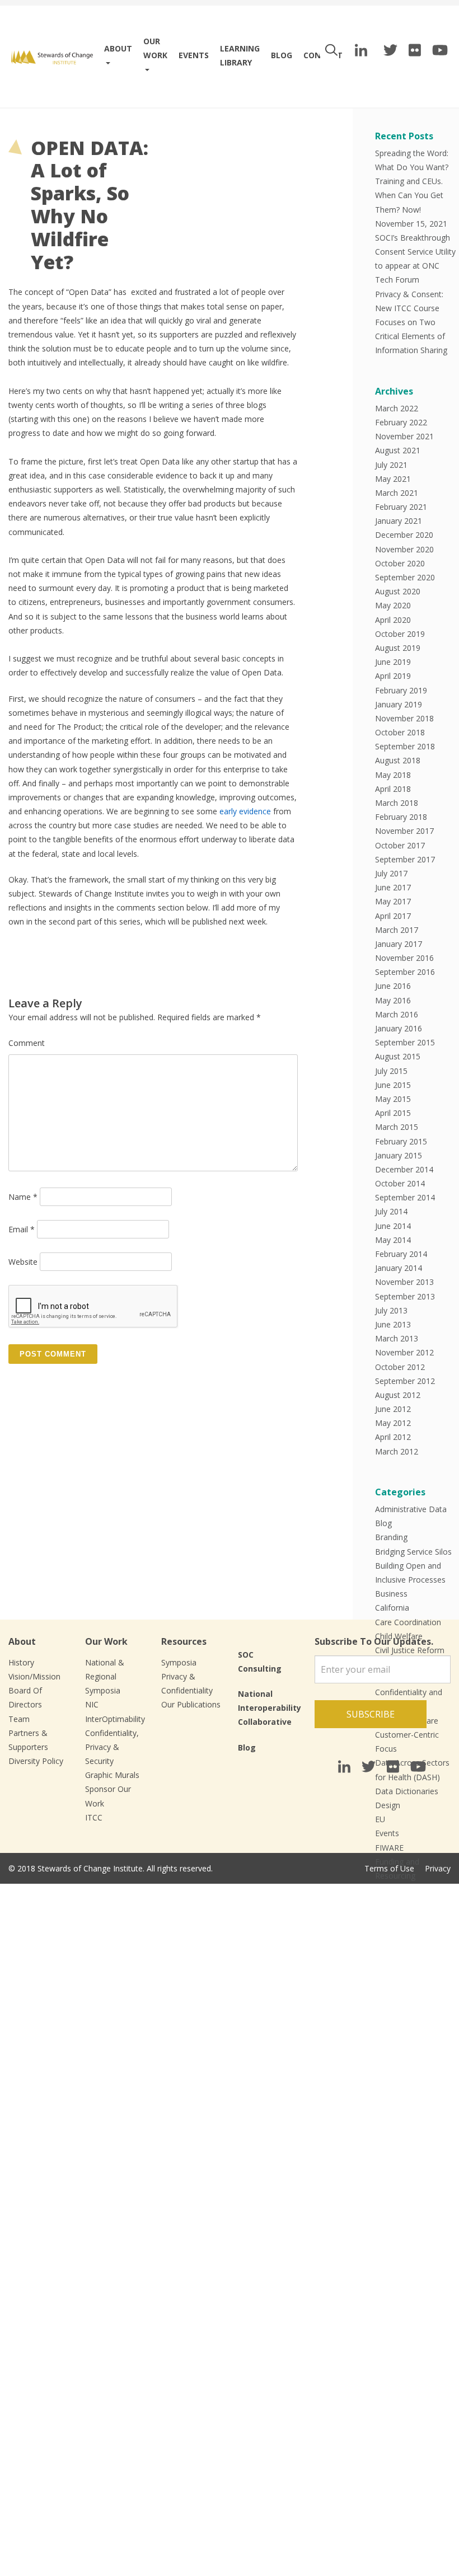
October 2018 (400, 732)
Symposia (179, 1662)
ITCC (94, 1817)
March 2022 (397, 408)
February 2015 (401, 1141)
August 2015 (398, 1056)
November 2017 (404, 831)
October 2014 (400, 1183)
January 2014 (399, 1268)
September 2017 (405, 859)
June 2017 (393, 887)
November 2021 (404, 436)
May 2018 (393, 775)
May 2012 (393, 1423)
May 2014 (393, 1240)
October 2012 (400, 1367)
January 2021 (399, 521)
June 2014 (393, 1226)
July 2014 (391, 1211)
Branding (391, 1537)
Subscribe (371, 1714)
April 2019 (393, 676)
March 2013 (397, 1338)
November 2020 (404, 549)
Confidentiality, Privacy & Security (112, 1747)
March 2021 (397, 493)
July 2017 (391, 873)
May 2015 (393, 1099)
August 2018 (398, 760)
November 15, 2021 (411, 224)
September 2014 (405, 1197)
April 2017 (393, 916)
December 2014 (404, 1169)
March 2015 (397, 1127)
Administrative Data (411, 1509)
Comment (27, 1043)
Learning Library (240, 55)
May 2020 (393, 605)
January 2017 (399, 944)
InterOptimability (115, 1719)
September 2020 (405, 577)
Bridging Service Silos (413, 1552)
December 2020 (404, 535)
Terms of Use (389, 1868)
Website (23, 1262)
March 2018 (397, 803)
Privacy (438, 1868)
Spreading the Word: (412, 153)
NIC (92, 1704)
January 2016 (399, 1028)
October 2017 (400, 845)
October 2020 (400, 563)
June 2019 (393, 662)
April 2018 (393, 789)
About (118, 48)
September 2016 (405, 972)
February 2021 (401, 507)
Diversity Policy (36, 1761)
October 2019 (400, 634)
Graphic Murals (112, 1775)
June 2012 (393, 1409)
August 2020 (398, 591)
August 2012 (398, 1395)
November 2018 (404, 718)
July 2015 (391, 1071)
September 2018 (405, 746)
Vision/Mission (34, 1676)
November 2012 (404, 1352)
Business (391, 1594)
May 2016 (393, 1000)
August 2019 (398, 648)
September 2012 (405, 1381)
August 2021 (398, 450)
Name (23, 1197)
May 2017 (393, 901)
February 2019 (401, 690)
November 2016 (404, 958)
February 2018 (401, 817)
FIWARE (389, 1848)
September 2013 (405, 1296)
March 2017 (397, 930)
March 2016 (397, 1014)
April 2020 (393, 620)
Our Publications (191, 1704)
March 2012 (397, 1451)
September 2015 (405, 1042)
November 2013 (404, 1282)
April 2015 (393, 1113)
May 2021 (393, 479)
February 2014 (401, 1254)
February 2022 (401, 422)
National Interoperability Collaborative (270, 1708)
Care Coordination (408, 1622)
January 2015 (399, 1155)
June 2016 (393, 986)
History (21, 1662)
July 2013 (391, 1310)
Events (194, 55)
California (392, 1608)
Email (22, 1229)
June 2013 (393, 1324)
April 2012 (393, 1437)
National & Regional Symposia (105, 1676)
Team (19, 1719)
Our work (155, 48)
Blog (282, 55)
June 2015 (393, 1085)
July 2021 (391, 465)
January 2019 (399, 704)
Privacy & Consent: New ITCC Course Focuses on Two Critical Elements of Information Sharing (411, 322)
